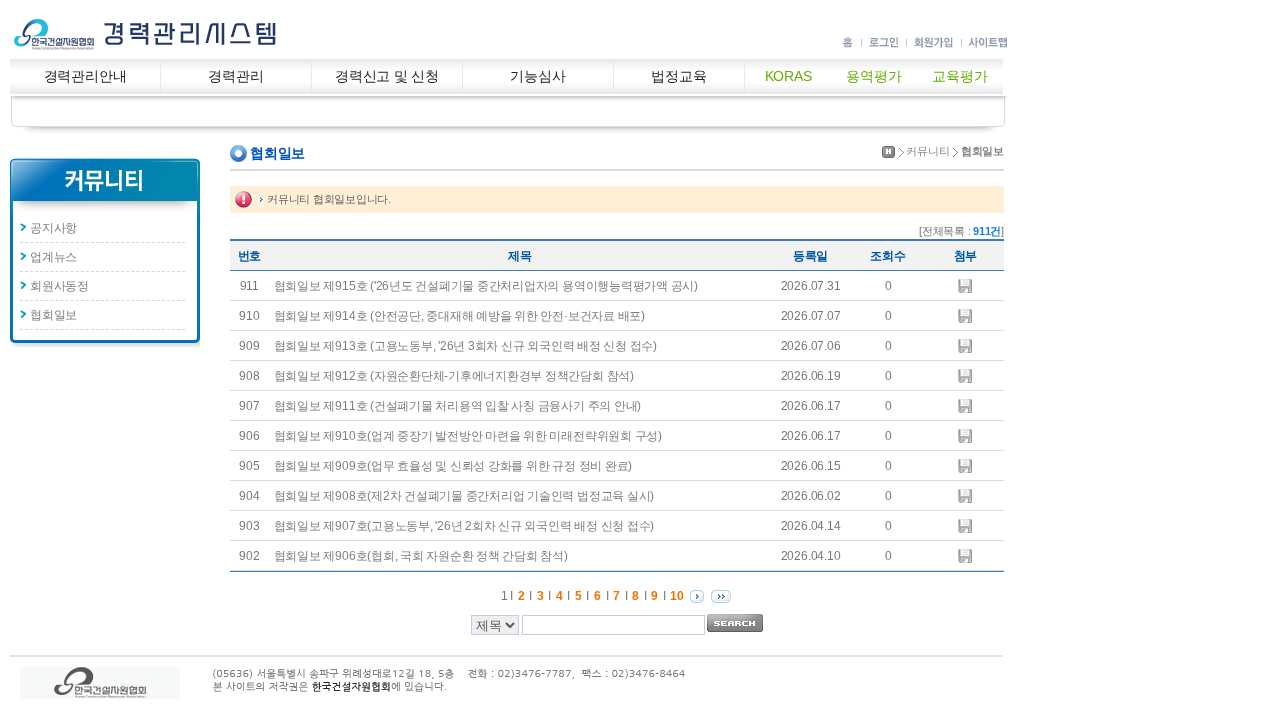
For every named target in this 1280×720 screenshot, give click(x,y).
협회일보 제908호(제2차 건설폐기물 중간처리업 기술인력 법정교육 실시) (464, 496)
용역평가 (873, 76)
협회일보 (53, 315)
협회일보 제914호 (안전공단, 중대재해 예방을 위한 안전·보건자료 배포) (459, 316)
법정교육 (678, 76)
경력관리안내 (85, 76)
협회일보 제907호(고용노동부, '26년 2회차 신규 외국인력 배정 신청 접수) (464, 526)
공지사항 (53, 228)
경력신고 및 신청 (387, 76)
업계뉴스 (53, 257)
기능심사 (537, 76)
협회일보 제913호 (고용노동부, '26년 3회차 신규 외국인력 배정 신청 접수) (465, 346)
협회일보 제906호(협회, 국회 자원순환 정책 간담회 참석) (421, 556)
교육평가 (959, 76)
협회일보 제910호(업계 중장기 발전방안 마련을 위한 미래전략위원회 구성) (468, 436)
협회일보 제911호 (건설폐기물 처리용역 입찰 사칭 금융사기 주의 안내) (457, 406)
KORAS (788, 76)
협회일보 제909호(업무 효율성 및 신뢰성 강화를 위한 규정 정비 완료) (453, 466)
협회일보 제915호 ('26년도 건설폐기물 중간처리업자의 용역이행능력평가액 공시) (486, 286)
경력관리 (235, 76)
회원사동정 (59, 286)
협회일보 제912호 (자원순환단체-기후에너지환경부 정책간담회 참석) (454, 376)
